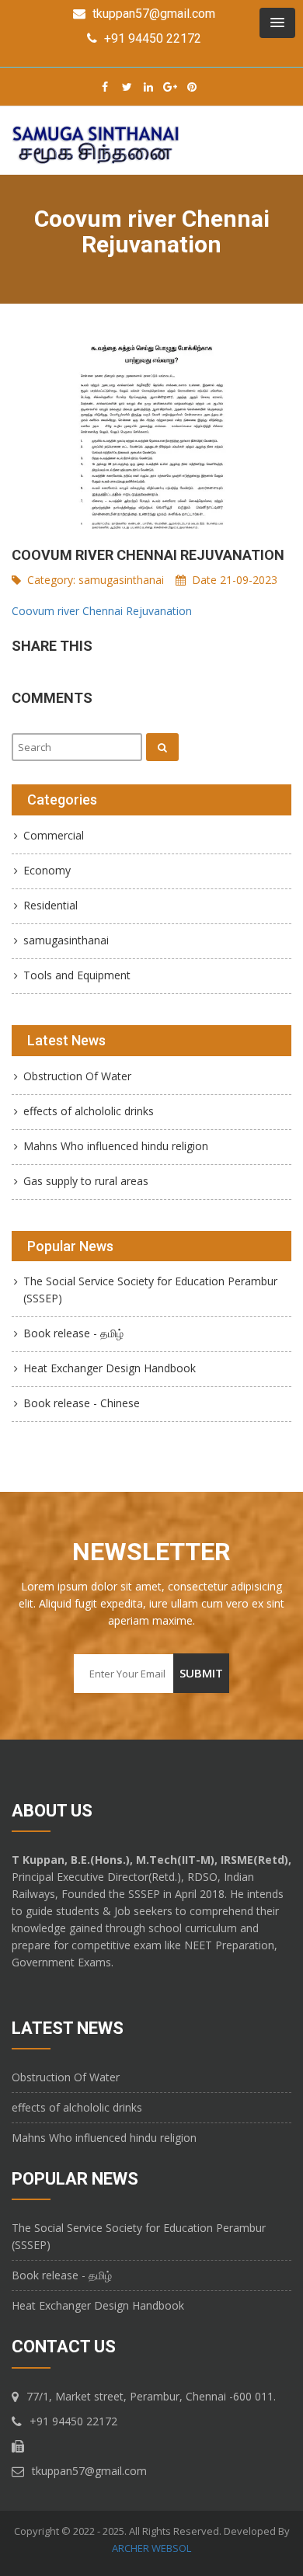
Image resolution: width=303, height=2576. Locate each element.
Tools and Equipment (77, 975)
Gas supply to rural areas (86, 1181)
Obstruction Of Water (77, 1076)
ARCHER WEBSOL (151, 2548)
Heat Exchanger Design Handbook (110, 1368)
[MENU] (277, 23)
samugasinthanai (121, 580)
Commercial (54, 835)
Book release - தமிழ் (73, 1333)
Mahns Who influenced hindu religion (116, 1146)
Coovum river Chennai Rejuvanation (102, 611)
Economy (47, 870)
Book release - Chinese (82, 1403)
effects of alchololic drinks (89, 1111)
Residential (50, 905)
